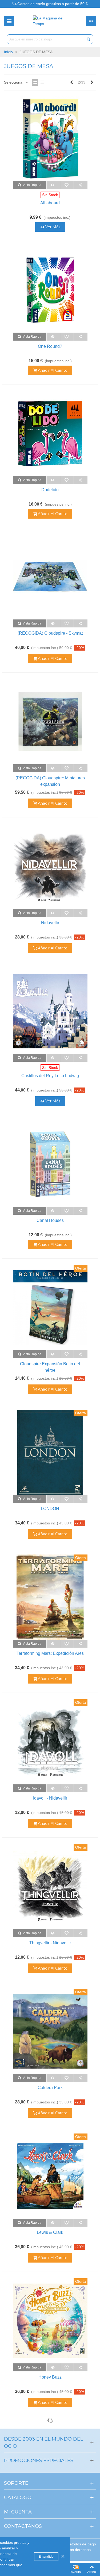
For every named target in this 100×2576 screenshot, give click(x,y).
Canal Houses (50, 1220)
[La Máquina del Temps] (50, 21)
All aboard (50, 203)
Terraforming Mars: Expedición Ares (50, 1653)
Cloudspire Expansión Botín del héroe (50, 1367)
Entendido (46, 2557)
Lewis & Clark (50, 2232)
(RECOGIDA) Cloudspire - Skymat (50, 633)
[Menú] (9, 21)
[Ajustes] (91, 21)
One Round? (50, 346)
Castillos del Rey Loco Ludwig (50, 1076)
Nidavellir (50, 923)
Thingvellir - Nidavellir (50, 1943)
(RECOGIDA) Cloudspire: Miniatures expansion (50, 781)
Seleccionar (14, 82)
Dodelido (50, 490)
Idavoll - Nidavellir (50, 1798)
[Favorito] (67, 185)
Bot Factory (50, 2522)
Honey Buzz (50, 2377)
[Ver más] (53, 185)
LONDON (50, 1509)
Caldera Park (50, 2088)
